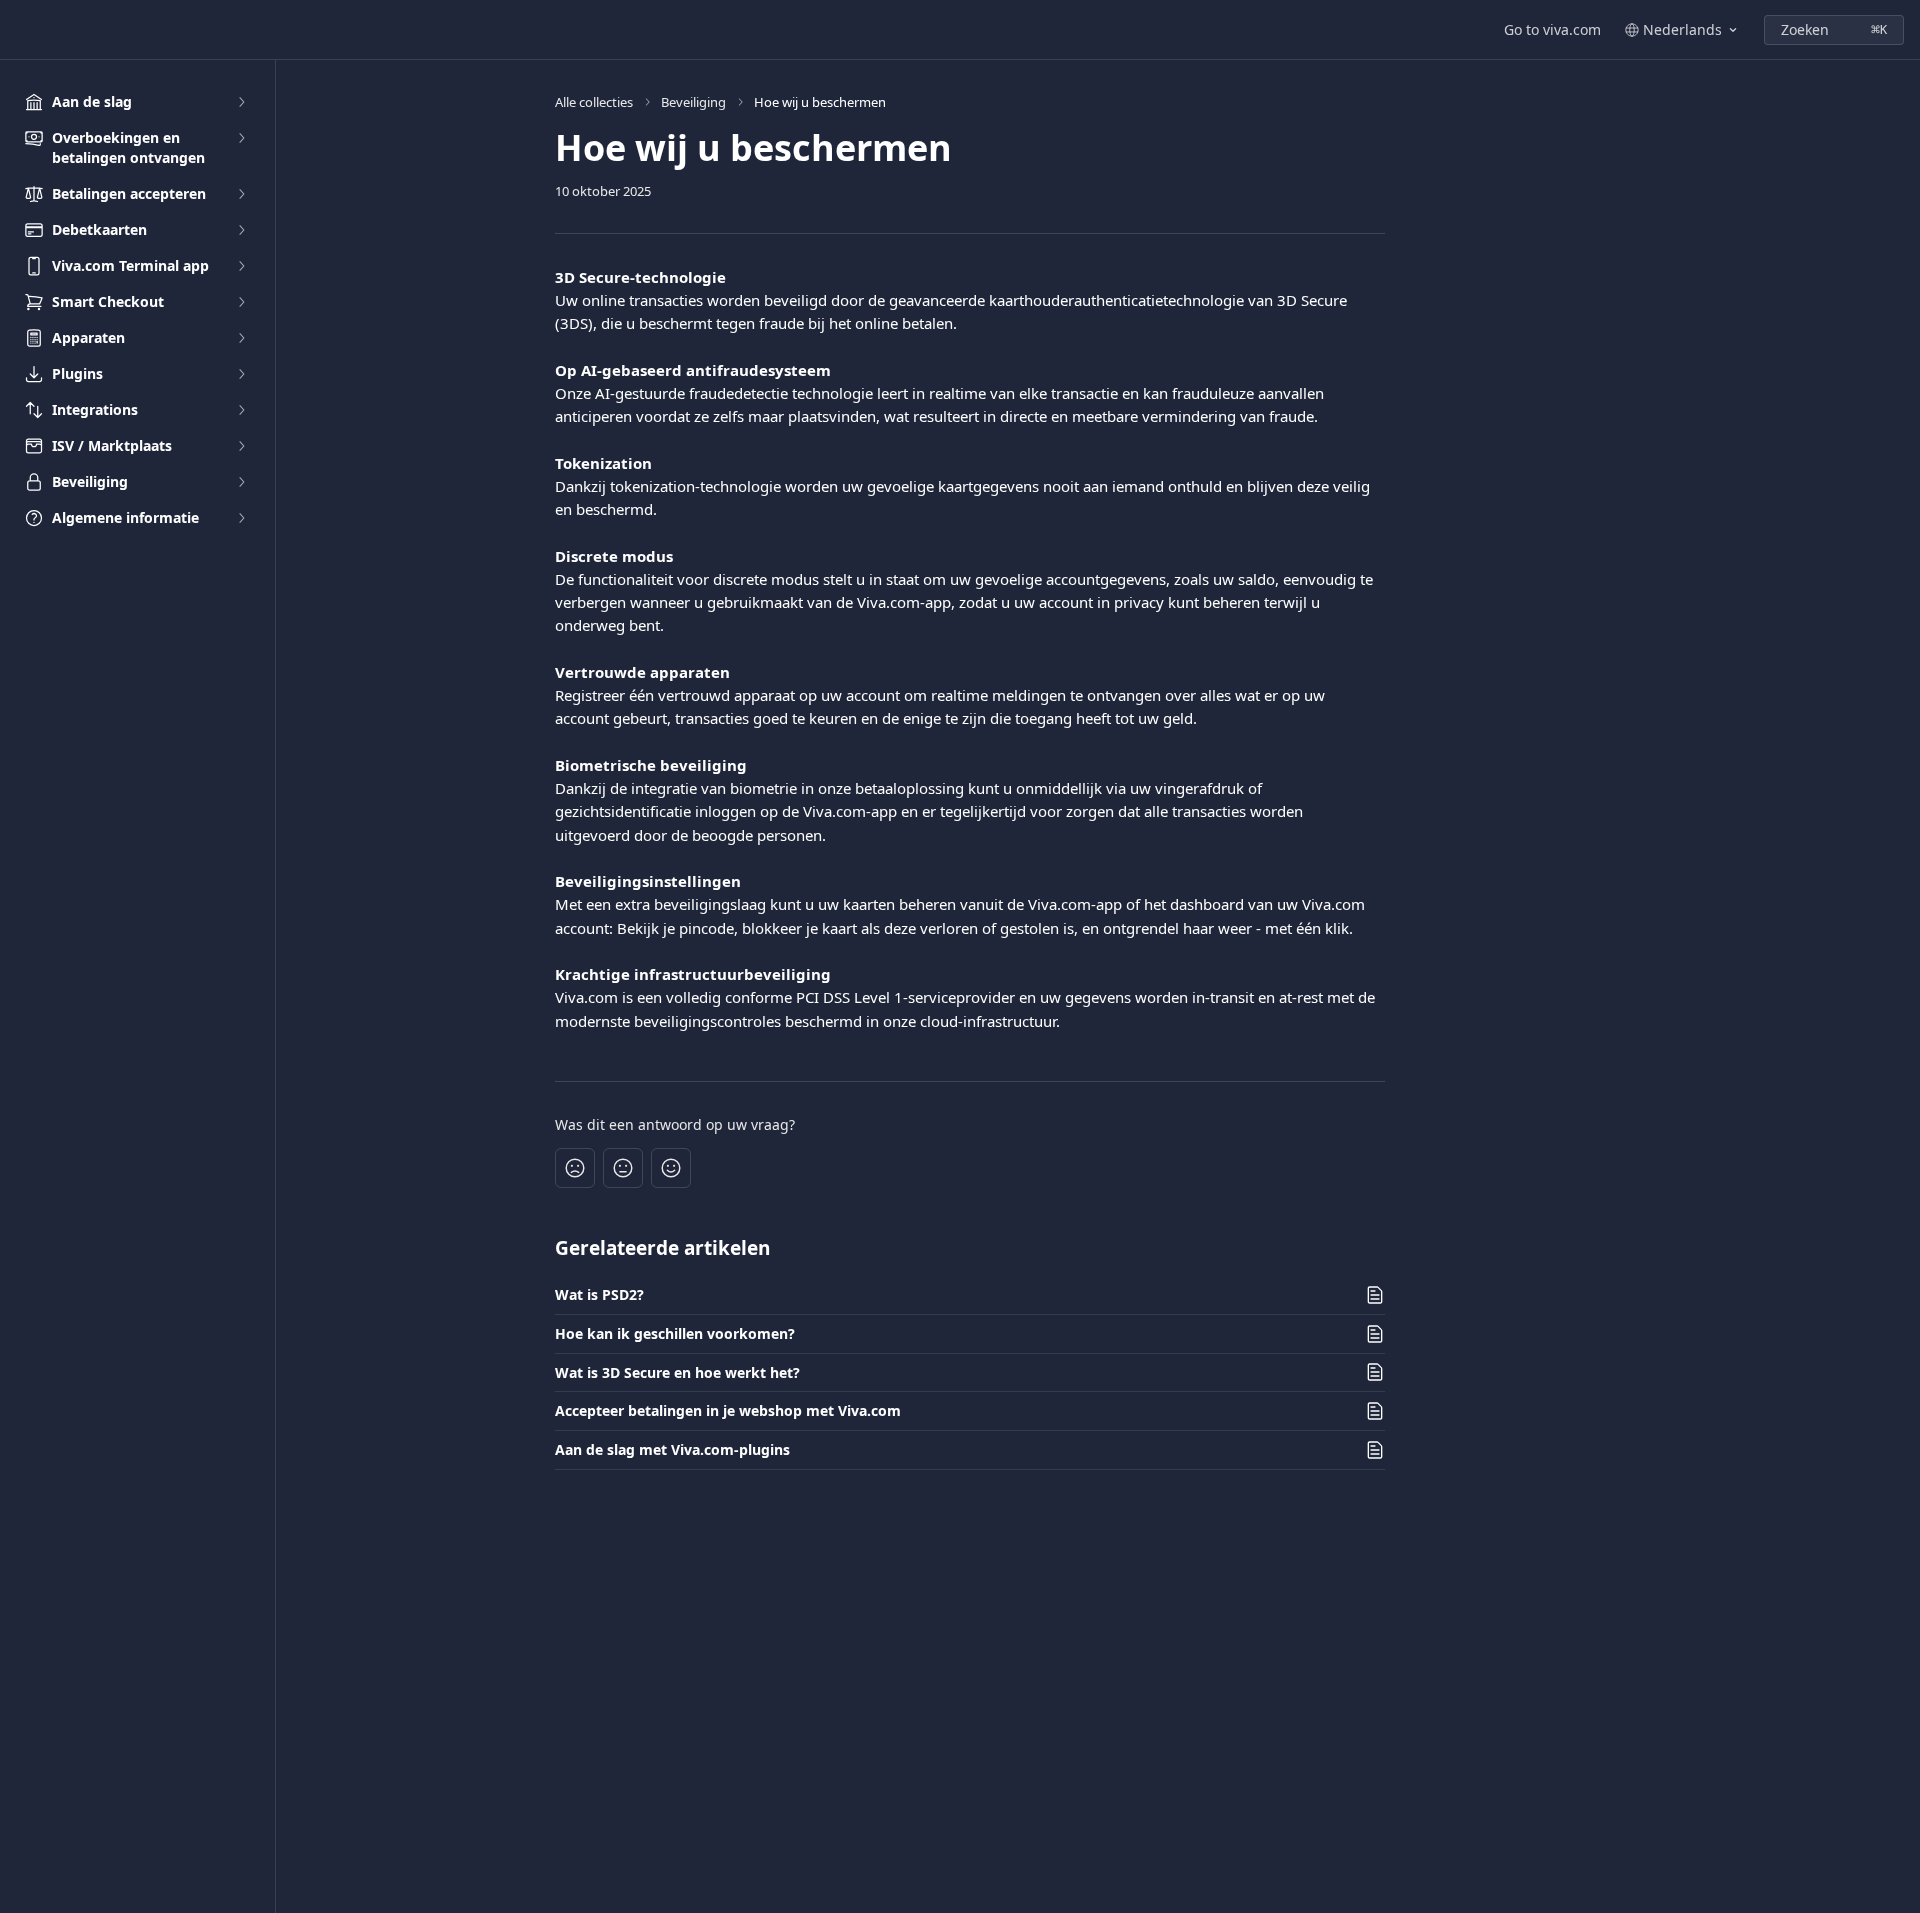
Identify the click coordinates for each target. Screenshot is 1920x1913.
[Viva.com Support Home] (20, 30)
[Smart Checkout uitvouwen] (241, 302)
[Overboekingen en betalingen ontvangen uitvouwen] (241, 138)
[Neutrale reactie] (623, 1168)
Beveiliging (693, 102)
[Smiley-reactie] (671, 1168)
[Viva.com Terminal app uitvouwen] (241, 266)
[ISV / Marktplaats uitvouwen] (241, 446)
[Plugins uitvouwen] (241, 374)
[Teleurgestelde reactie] (575, 1168)
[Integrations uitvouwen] (241, 410)
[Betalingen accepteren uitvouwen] (241, 194)
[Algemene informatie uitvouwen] (241, 518)
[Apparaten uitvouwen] (241, 338)
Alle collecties (594, 102)
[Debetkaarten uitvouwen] (241, 230)
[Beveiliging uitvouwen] (241, 482)
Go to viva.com (1552, 29)
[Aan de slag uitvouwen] (241, 102)
